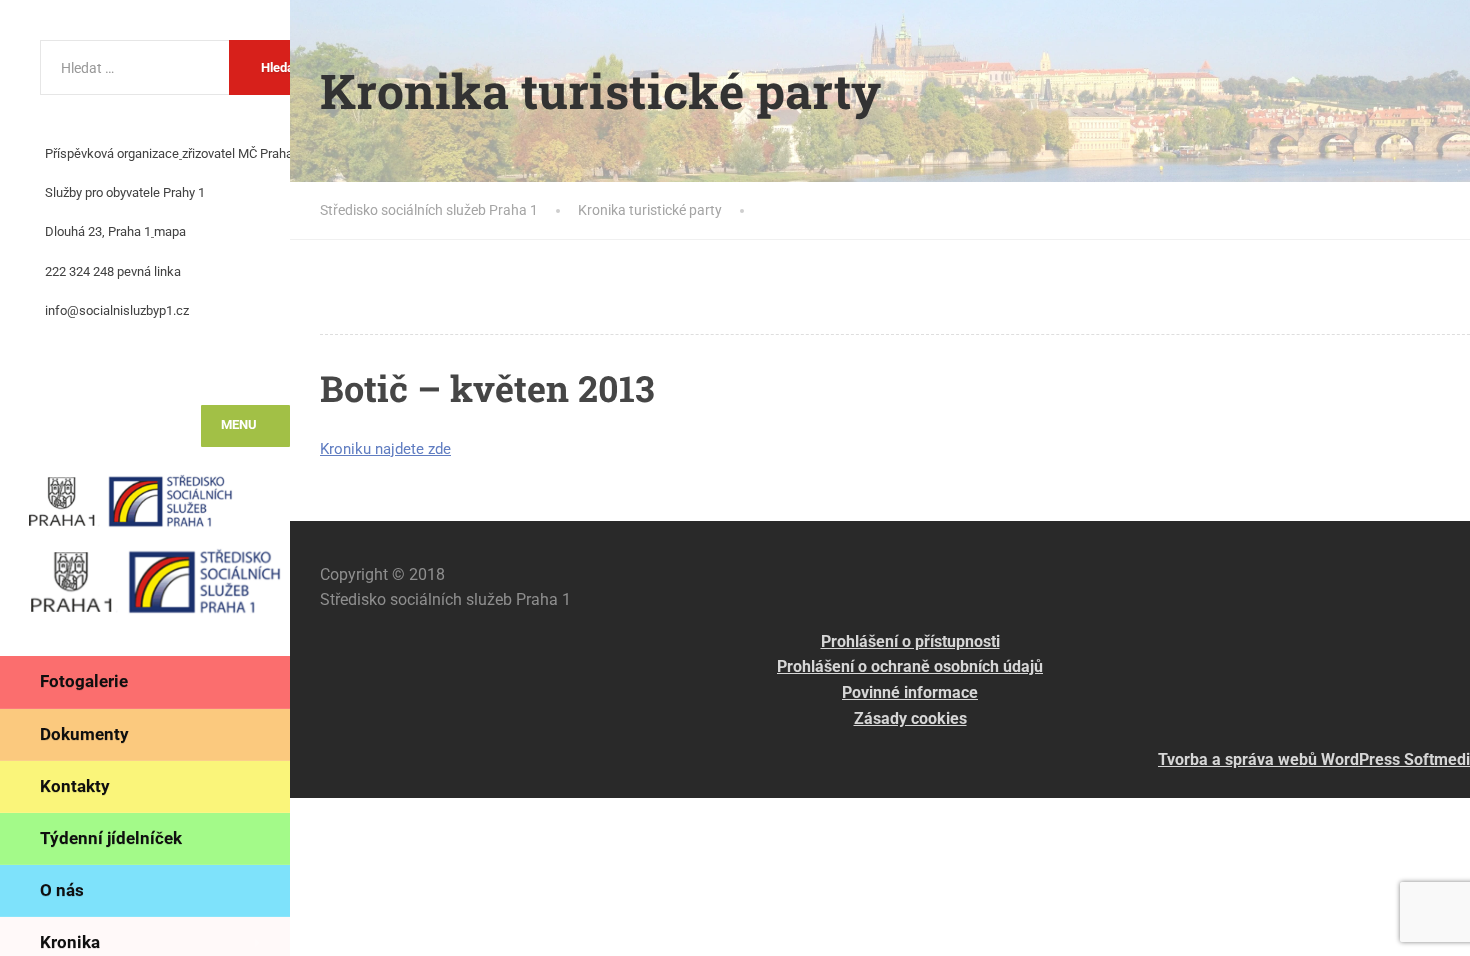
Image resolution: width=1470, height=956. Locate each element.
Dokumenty (84, 734)
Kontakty (75, 786)
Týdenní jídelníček (111, 838)
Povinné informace (910, 692)
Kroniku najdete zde (385, 449)
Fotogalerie (84, 681)
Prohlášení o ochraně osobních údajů (910, 666)
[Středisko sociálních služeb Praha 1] (155, 505)
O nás (62, 890)
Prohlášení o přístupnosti (910, 641)
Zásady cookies (910, 718)
